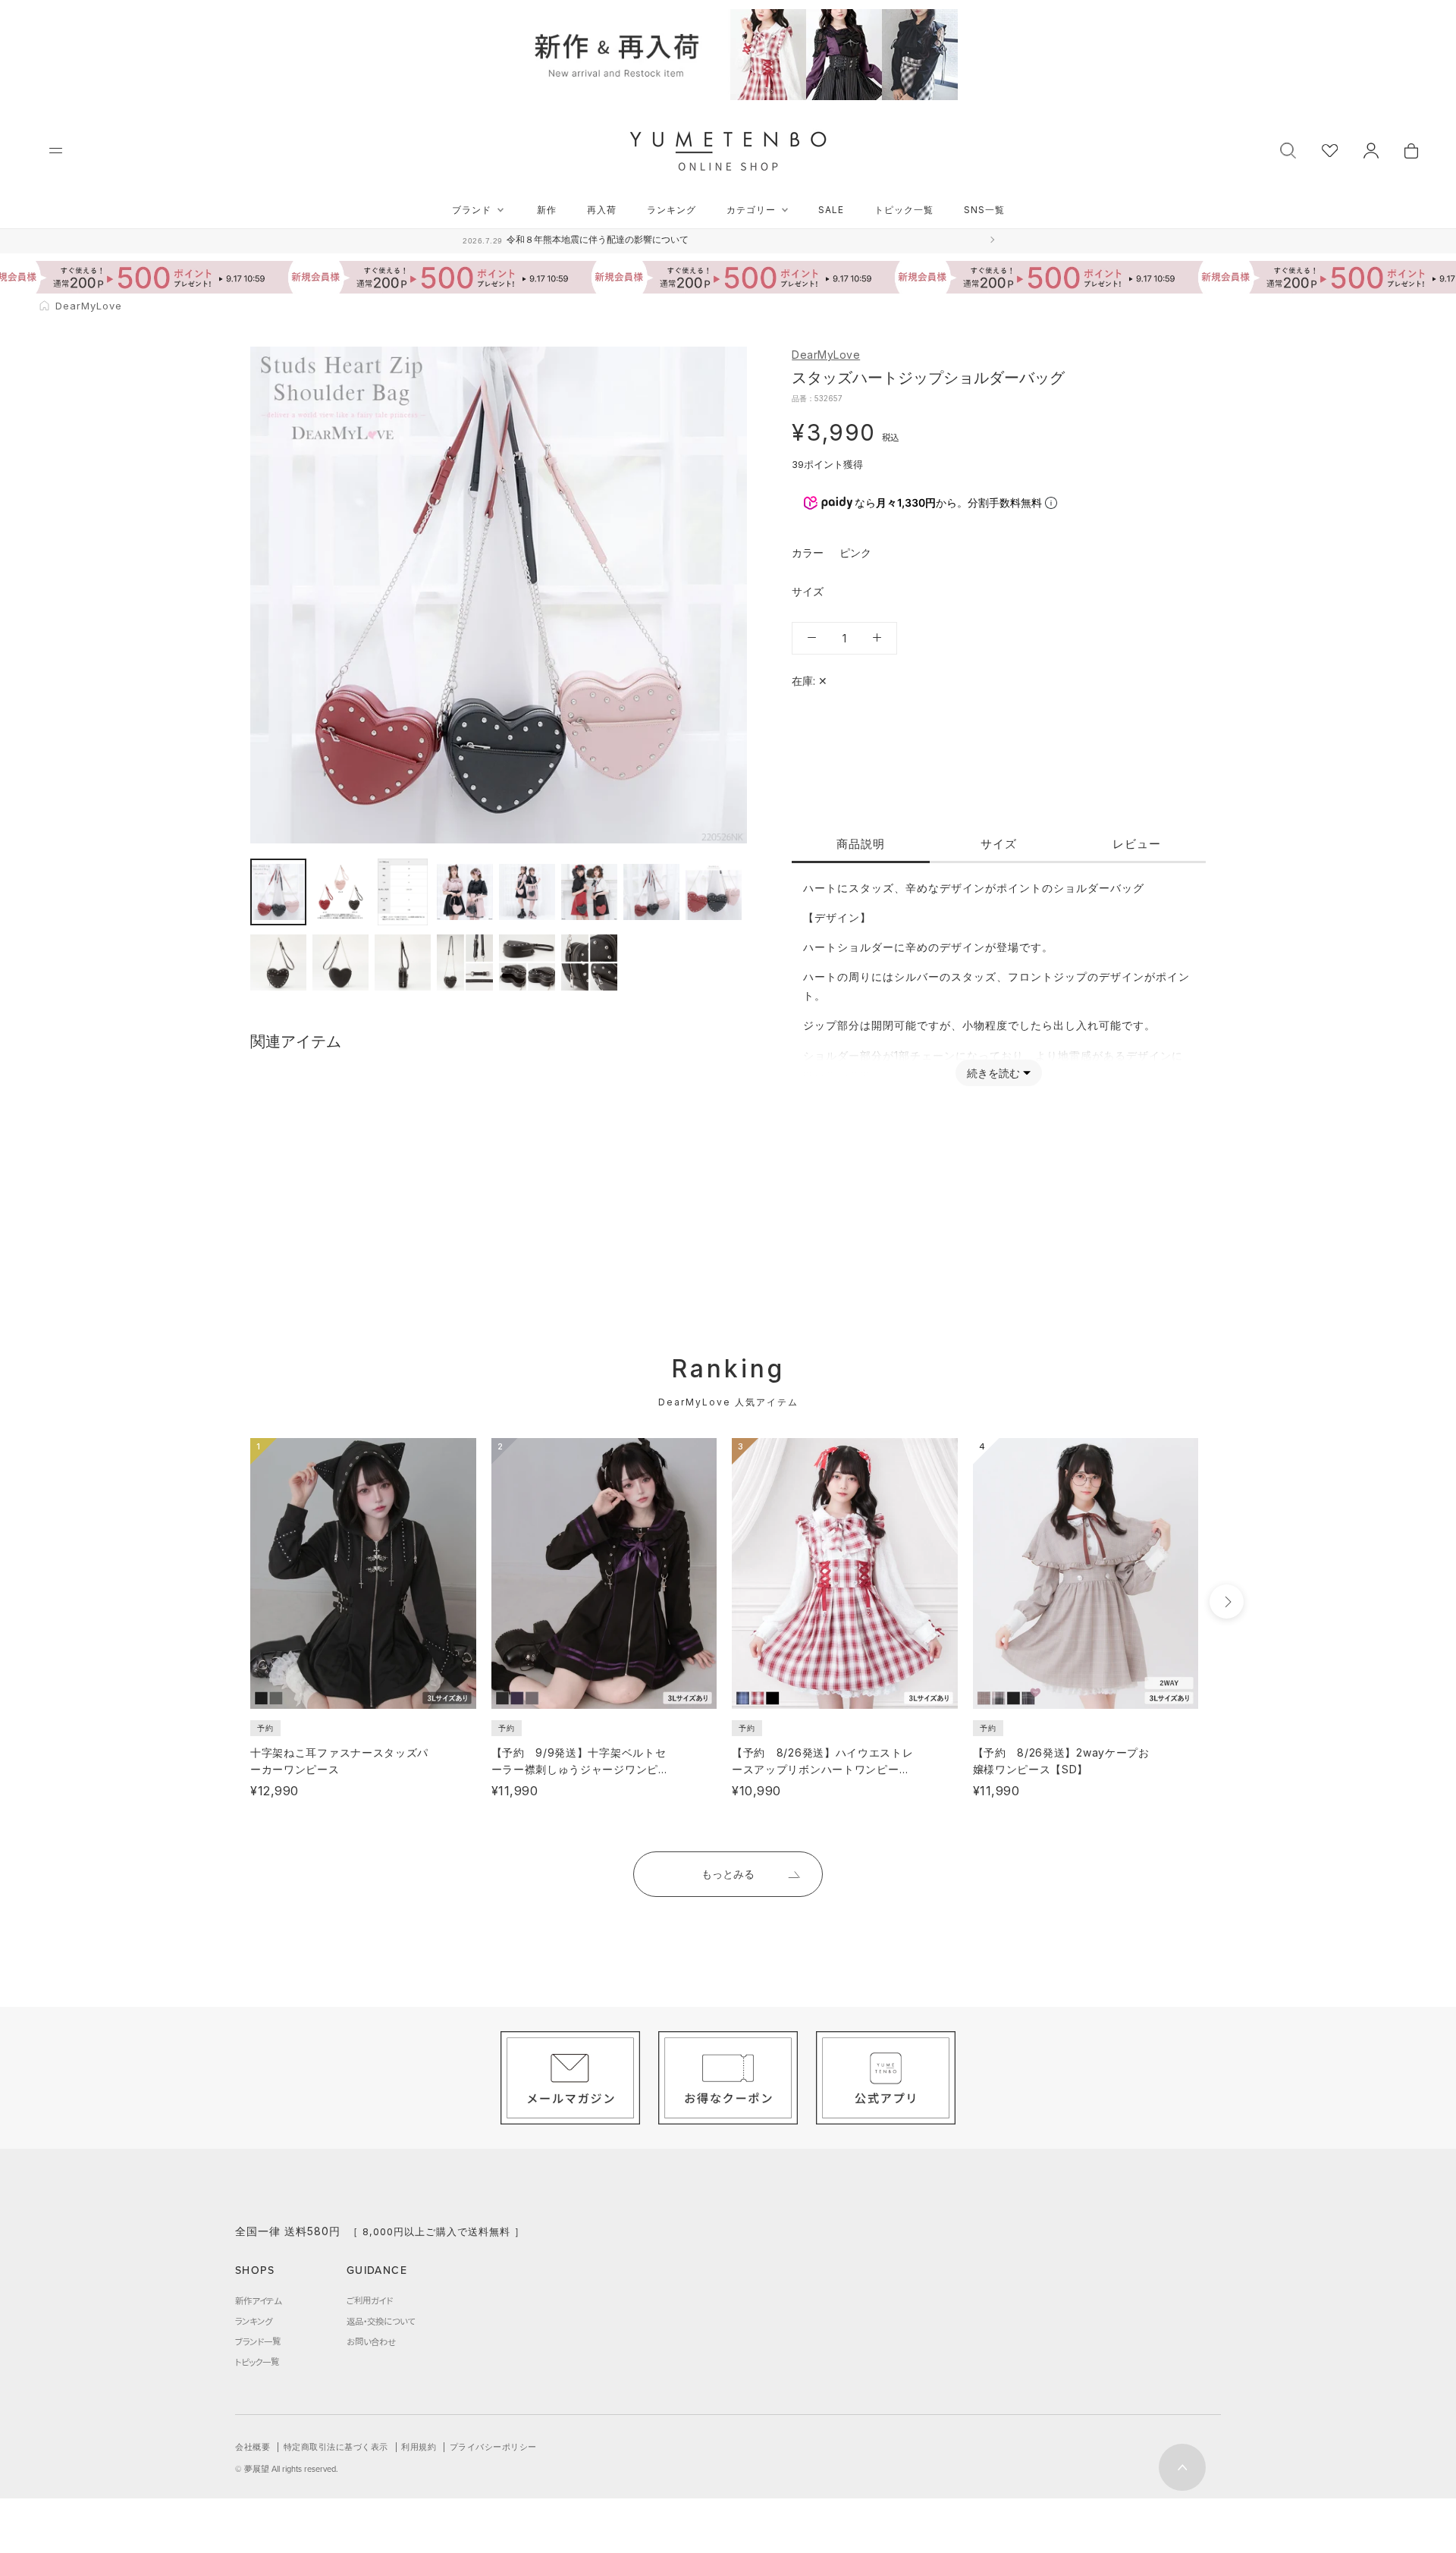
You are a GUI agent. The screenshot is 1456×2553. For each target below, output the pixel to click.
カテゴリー (751, 210)
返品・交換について (381, 2321)
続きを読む (993, 1073)
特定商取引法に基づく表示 (336, 2447)
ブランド (472, 210)
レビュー (1137, 843)
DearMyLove (826, 355)
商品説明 (861, 843)
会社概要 (253, 2447)
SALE (831, 210)
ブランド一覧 (258, 2341)
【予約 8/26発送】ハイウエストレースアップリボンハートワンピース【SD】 (823, 1769)
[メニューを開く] (56, 151)
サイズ (999, 843)
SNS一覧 (984, 210)
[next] (1227, 1602)
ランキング (672, 210)
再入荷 (602, 210)
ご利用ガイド (370, 2300)
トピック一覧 (904, 210)
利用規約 (419, 2447)
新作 (547, 210)
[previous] (222, 1602)
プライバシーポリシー (493, 2447)
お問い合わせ (371, 2341)
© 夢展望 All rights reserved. (287, 2469)
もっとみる (728, 1874)
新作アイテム (258, 2300)
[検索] (1288, 149)
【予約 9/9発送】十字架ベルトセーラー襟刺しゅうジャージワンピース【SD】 (581, 1769)
